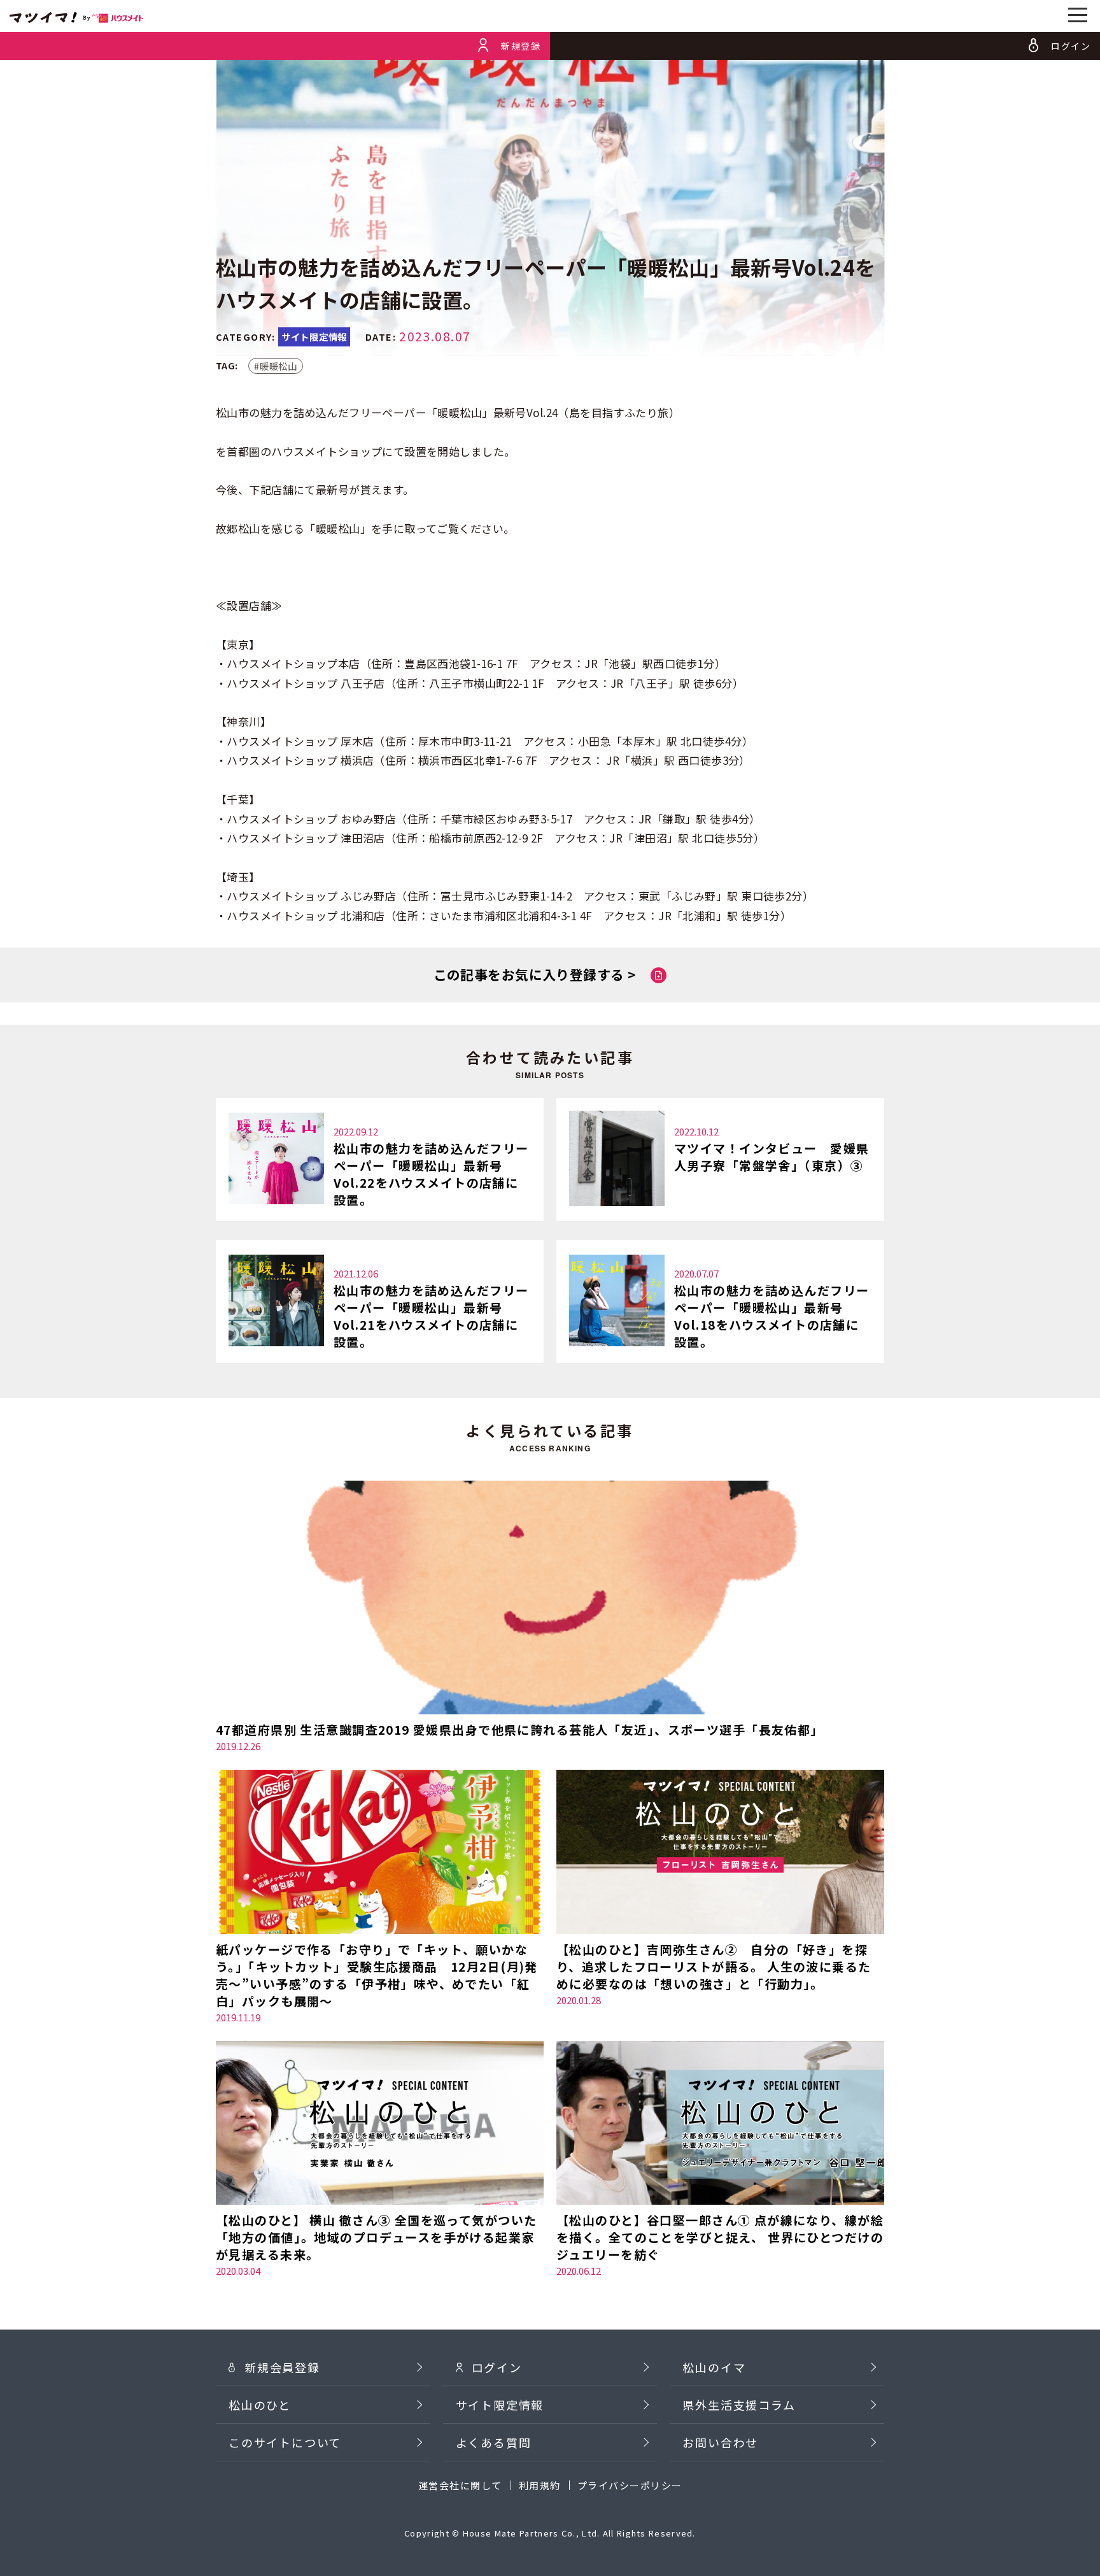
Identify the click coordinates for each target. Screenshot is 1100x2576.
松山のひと (260, 2405)
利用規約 (540, 2485)
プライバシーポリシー (630, 2485)
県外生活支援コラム (739, 2405)
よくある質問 (494, 2442)
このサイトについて (285, 2442)
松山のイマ (714, 2367)
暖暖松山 (279, 366)
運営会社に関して (460, 2485)
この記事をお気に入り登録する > (535, 974)
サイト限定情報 (500, 2405)
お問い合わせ (720, 2442)
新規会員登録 (282, 2367)
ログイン (497, 2367)
